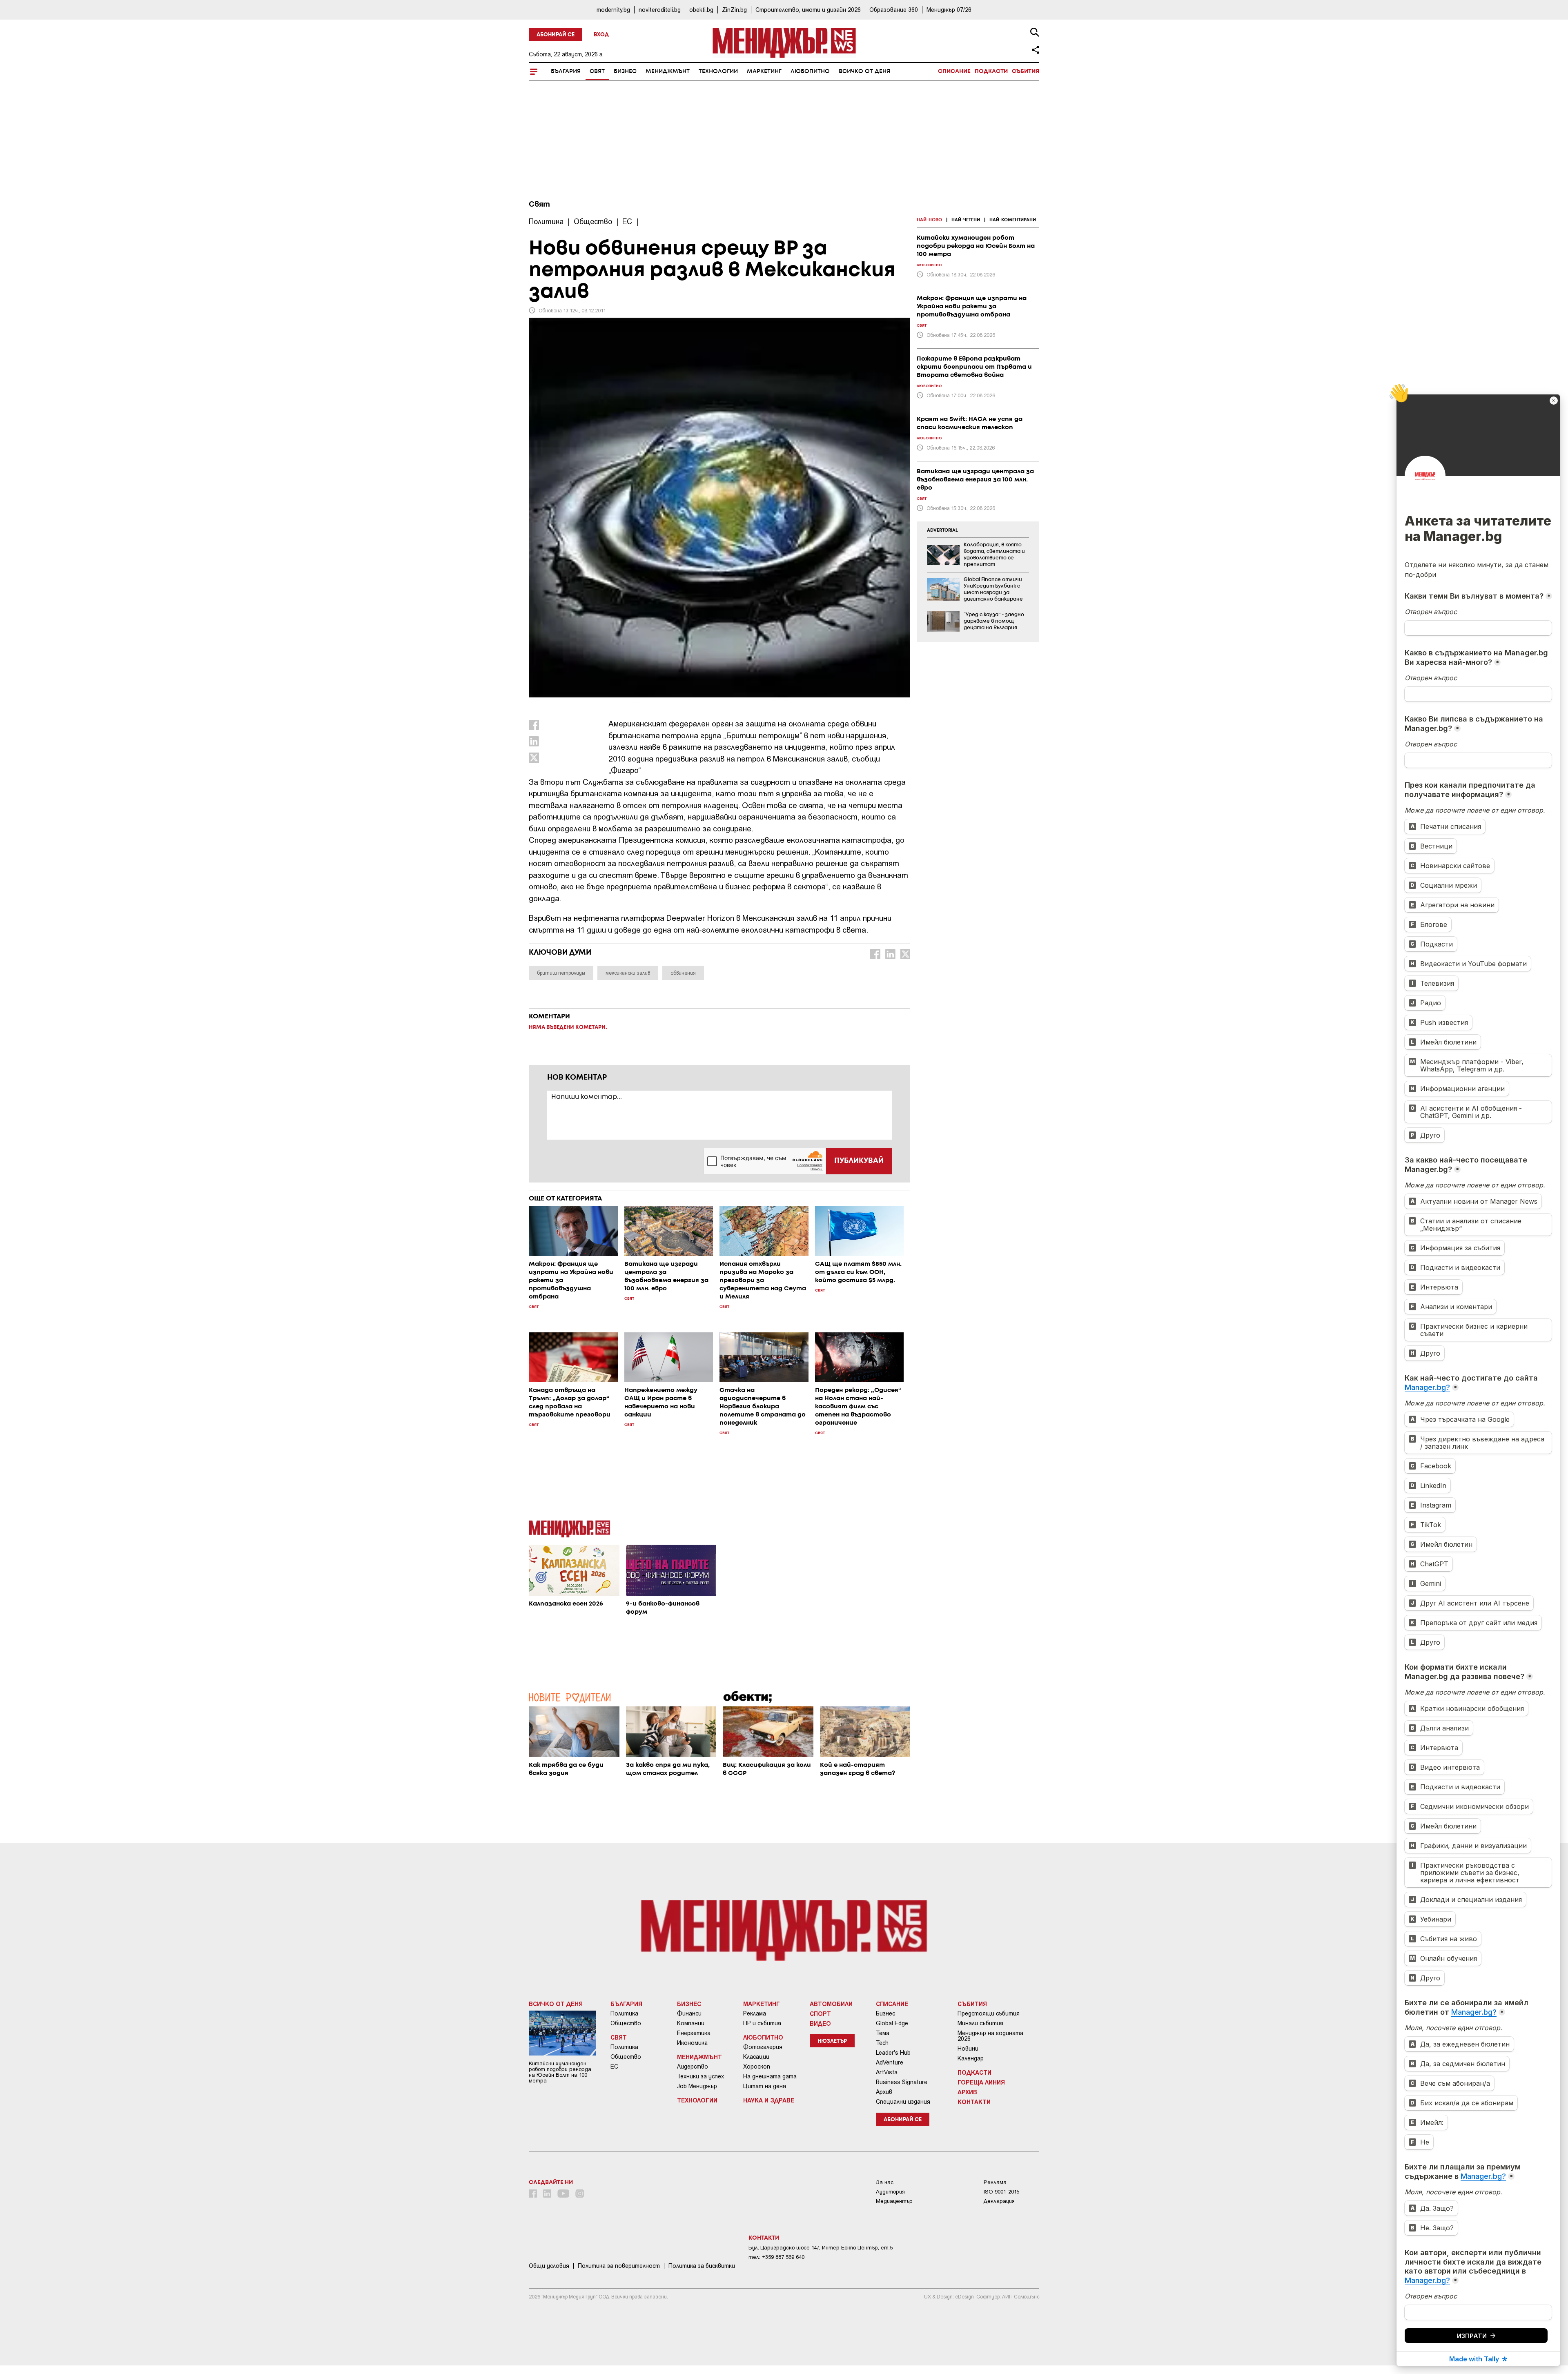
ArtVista (887, 2072)
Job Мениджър (697, 2086)
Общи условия (549, 2266)
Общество (626, 2023)
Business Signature (902, 2082)
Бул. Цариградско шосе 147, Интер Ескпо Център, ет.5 (821, 2248)
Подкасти (991, 71)
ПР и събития (762, 2023)
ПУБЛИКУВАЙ (859, 1161)
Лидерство (693, 2067)
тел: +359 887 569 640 (776, 2257)
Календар (971, 2058)
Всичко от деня (864, 71)
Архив (884, 2092)
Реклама (755, 2013)
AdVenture (890, 2062)
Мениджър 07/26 (949, 10)
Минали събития (980, 2023)
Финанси (689, 2013)
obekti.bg (701, 10)
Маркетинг (764, 71)
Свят (597, 71)
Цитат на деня (765, 2086)
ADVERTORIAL (942, 530)
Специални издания (903, 2102)
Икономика (692, 2043)
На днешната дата (770, 2076)
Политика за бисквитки (702, 2266)
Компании (691, 2023)
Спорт (820, 2013)
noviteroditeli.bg (660, 10)
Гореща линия (981, 2082)
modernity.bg (613, 10)
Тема (883, 2033)
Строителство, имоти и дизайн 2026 (808, 10)
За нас (885, 2182)
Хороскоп (757, 2067)
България (566, 71)
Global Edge (892, 2023)
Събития (1026, 71)
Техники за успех (700, 2076)
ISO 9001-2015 (1001, 2192)
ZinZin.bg (734, 10)
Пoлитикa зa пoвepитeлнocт (619, 2266)
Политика (624, 2013)
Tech (882, 2043)
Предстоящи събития (989, 2013)
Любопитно (810, 71)
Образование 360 (894, 10)
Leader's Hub (893, 2053)
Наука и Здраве (769, 2100)
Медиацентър (894, 2201)
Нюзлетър (832, 2041)
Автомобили (831, 2004)
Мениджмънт (668, 71)
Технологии (718, 71)
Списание (954, 71)
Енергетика (694, 2033)
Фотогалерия (763, 2047)
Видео (820, 2023)
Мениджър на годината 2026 (990, 2036)
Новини (968, 2049)
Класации (756, 2057)
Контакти (974, 2102)
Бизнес (625, 71)
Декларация (999, 2201)
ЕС (614, 2067)
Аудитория (890, 2192)
